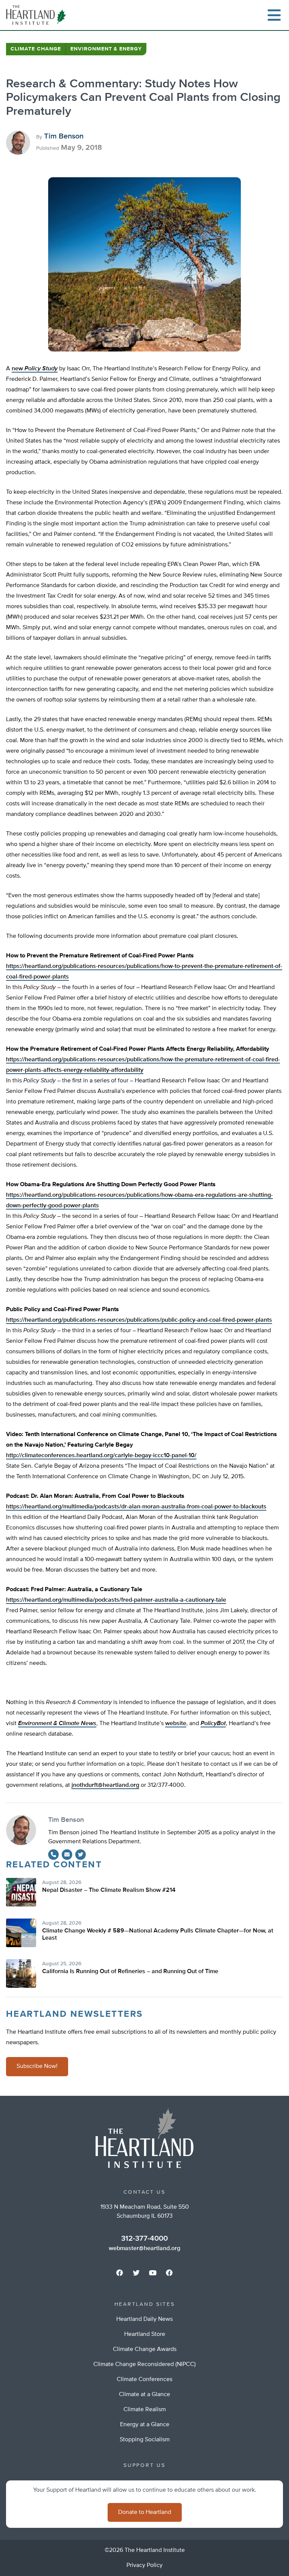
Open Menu (274, 15)
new (35, 369)
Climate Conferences (144, 2380)
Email (67, 1855)
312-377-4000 (144, 2238)
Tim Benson (64, 136)
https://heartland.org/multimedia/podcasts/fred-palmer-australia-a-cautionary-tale (116, 1600)
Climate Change (36, 49)
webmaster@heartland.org (144, 2249)
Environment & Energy (106, 49)
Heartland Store (145, 2334)
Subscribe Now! (37, 2066)
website (176, 1724)
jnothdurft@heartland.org (105, 1785)
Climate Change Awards (145, 2349)
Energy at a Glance (145, 2425)
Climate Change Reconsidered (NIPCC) (144, 2365)
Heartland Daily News (144, 2319)
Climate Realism (145, 2410)
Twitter (81, 1855)
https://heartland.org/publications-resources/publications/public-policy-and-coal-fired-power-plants (139, 1320)
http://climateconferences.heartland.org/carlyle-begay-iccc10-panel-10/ (101, 1456)
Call (53, 1855)
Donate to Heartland (145, 2512)
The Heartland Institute (38, 15)
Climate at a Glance (144, 2395)
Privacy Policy (144, 2565)
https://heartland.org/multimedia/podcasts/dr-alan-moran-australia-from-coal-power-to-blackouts (136, 1507)
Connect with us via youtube (153, 2273)
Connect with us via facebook (120, 2273)
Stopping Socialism (145, 2440)
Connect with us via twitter (136, 2273)
